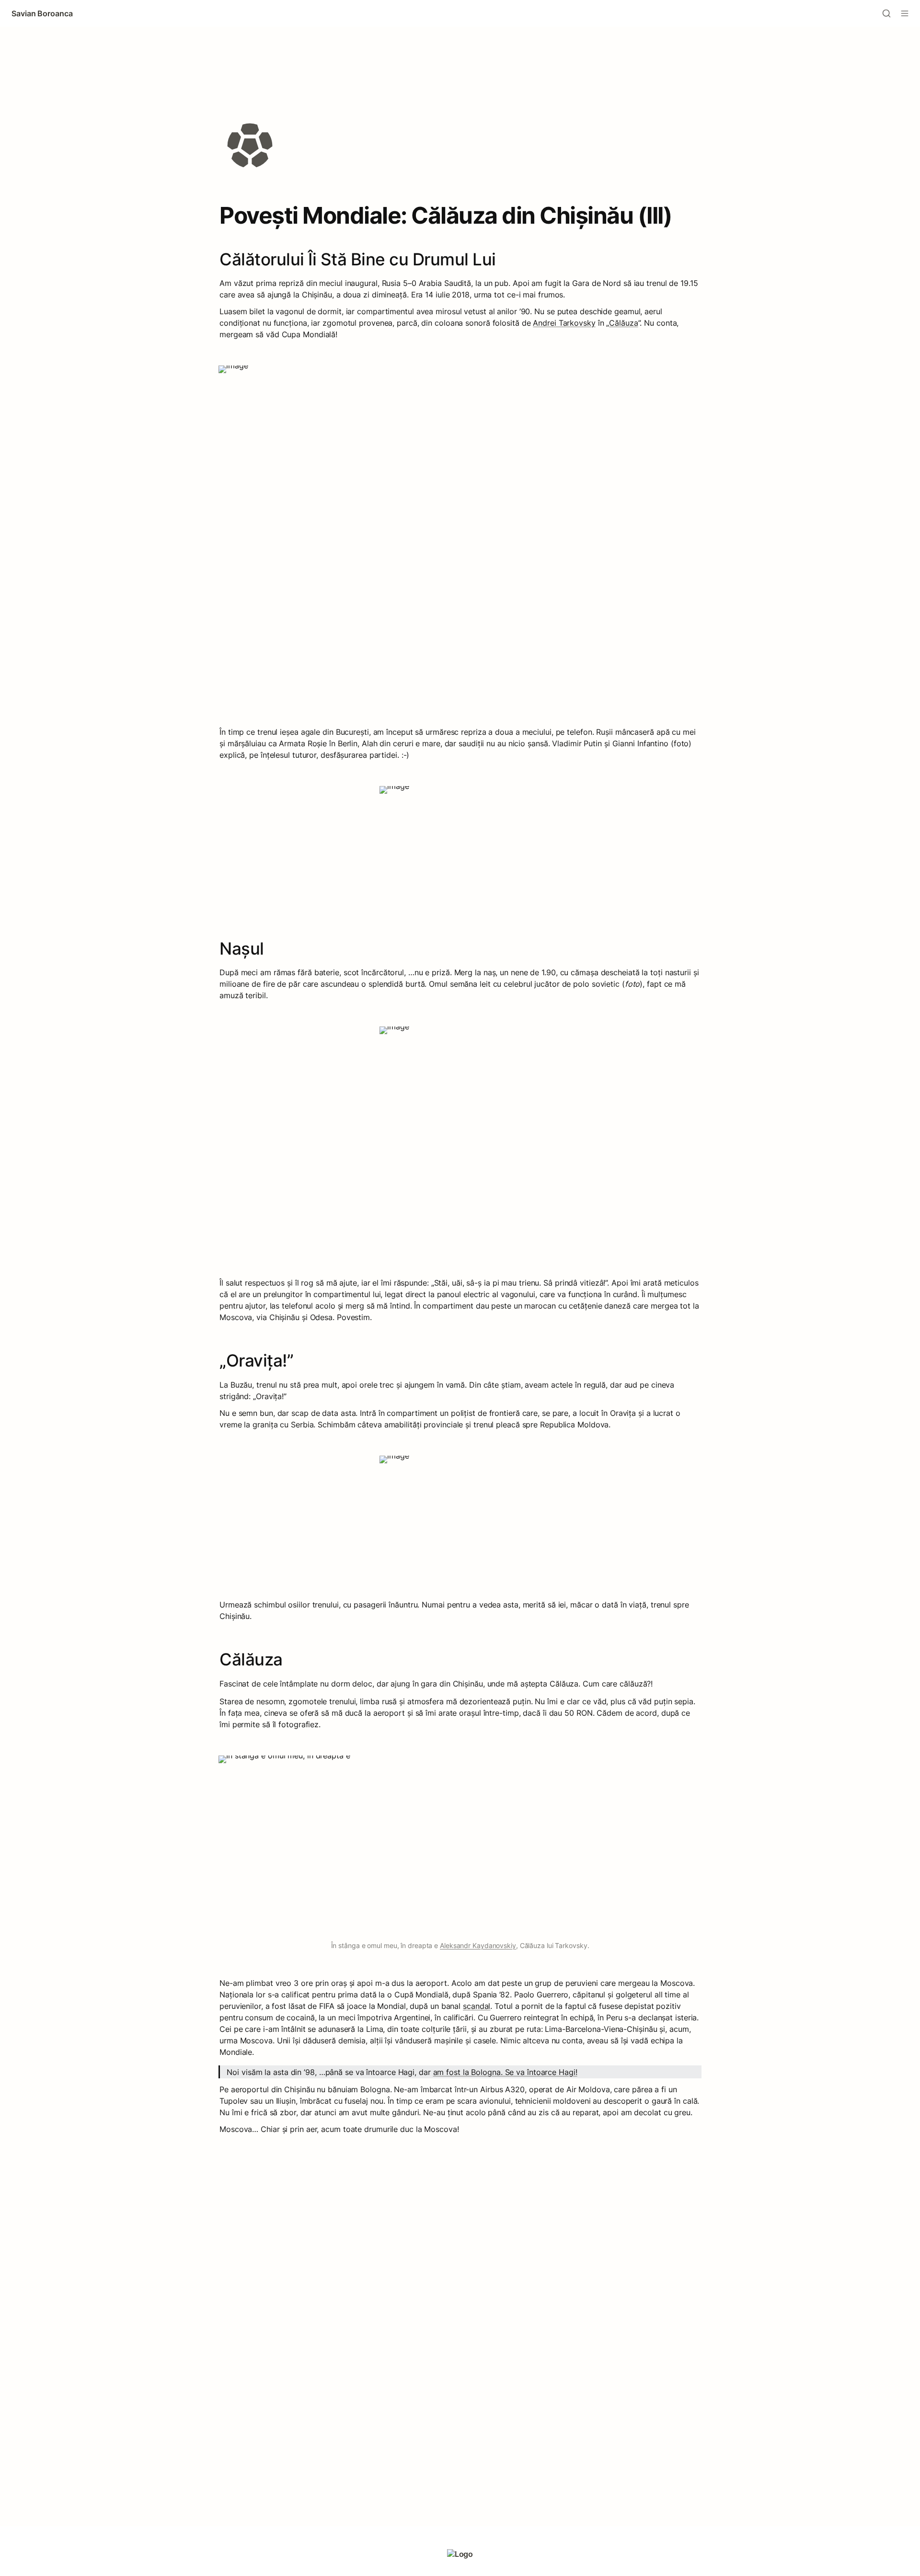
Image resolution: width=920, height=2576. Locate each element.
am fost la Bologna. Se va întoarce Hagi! (505, 2072)
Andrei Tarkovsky (564, 323)
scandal (477, 2006)
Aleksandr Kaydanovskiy (478, 1945)
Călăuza (623, 323)
